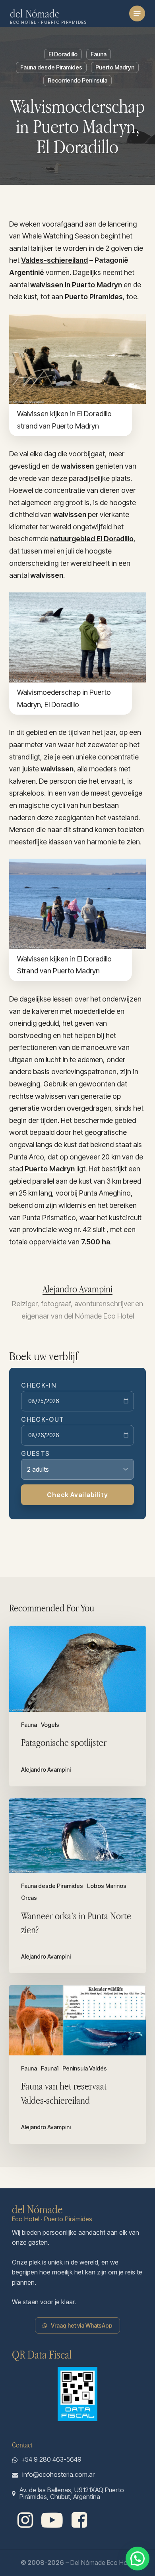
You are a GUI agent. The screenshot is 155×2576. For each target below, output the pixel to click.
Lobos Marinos (107, 1886)
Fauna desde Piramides (51, 67)
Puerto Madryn (115, 67)
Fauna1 (50, 2068)
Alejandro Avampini (77, 1289)
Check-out (43, 1419)
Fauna (99, 54)
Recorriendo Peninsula (77, 80)
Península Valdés (85, 2068)
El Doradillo (63, 54)
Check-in (39, 1385)
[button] (137, 13)
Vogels (50, 1725)
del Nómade (35, 13)
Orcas (29, 1898)
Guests (36, 1453)
